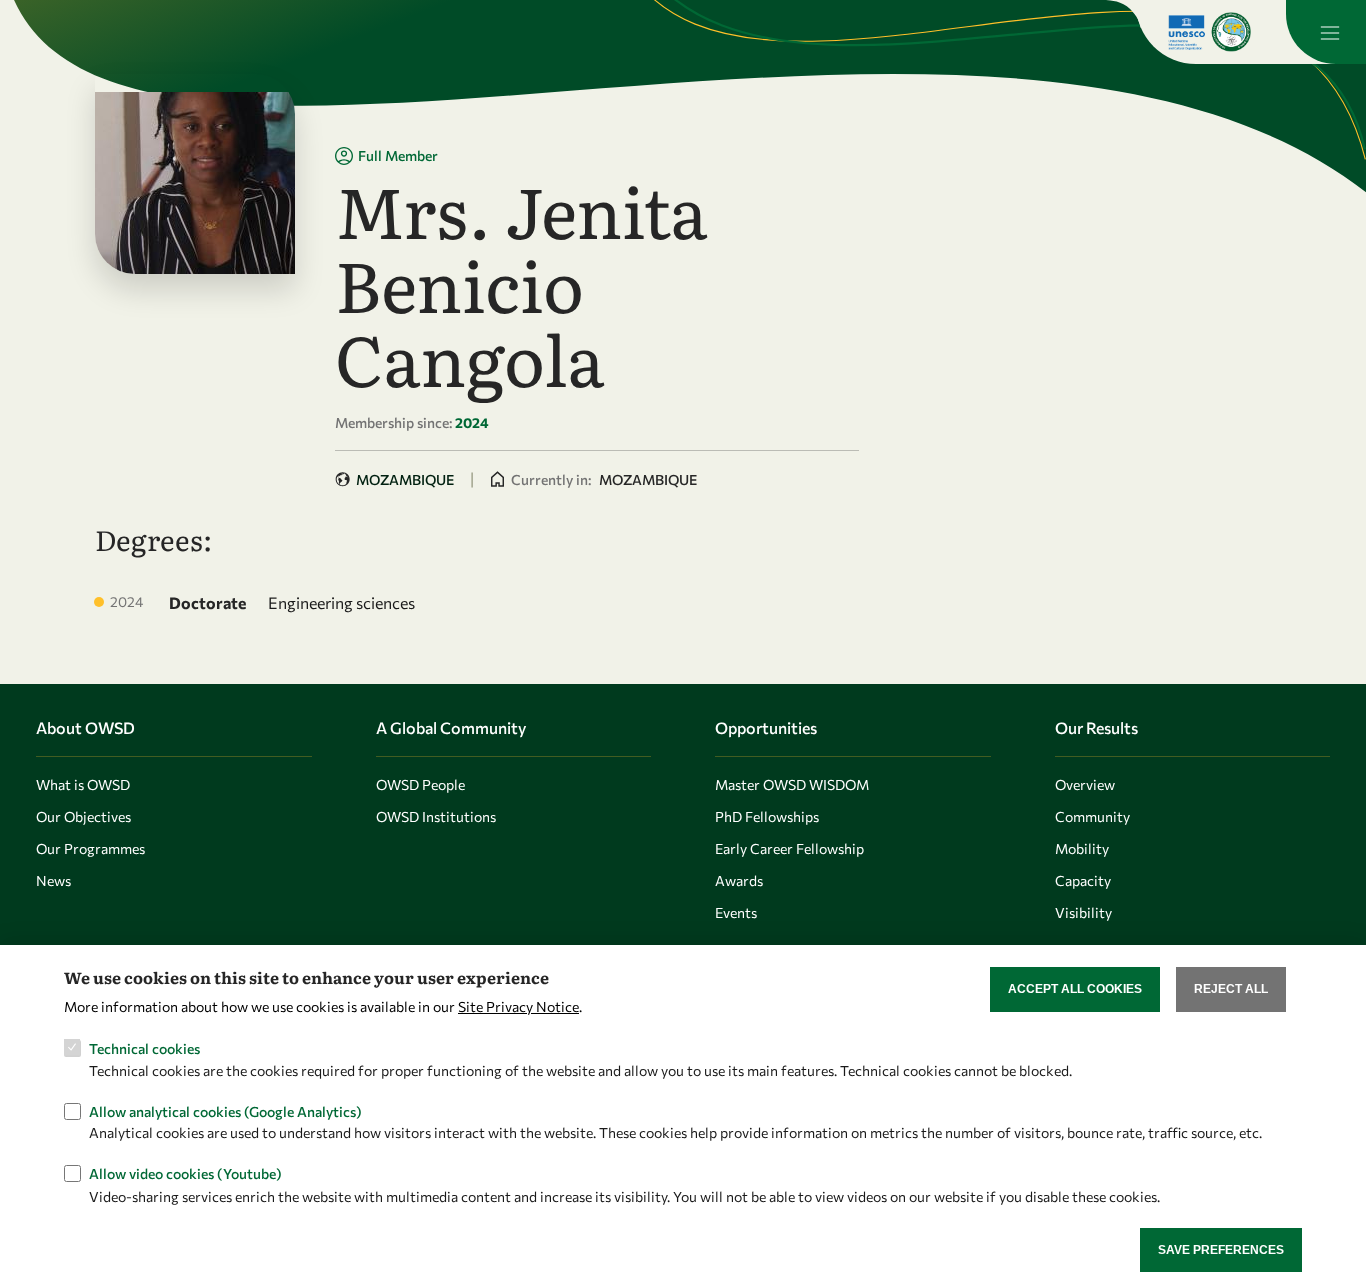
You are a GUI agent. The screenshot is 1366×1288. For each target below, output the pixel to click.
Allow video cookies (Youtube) (185, 1173)
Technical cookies (144, 1047)
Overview (1085, 784)
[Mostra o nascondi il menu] (1326, 32)
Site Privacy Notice (518, 1005)
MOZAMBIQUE (405, 479)
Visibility (1083, 912)
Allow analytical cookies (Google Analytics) (225, 1110)
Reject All (1231, 989)
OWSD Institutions (436, 816)
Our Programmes (90, 848)
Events (736, 912)
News (53, 880)
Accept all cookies (1075, 989)
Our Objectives (83, 816)
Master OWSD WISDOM (792, 784)
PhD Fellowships (767, 816)
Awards (739, 880)
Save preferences (1221, 1249)
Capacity (1083, 880)
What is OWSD (83, 784)
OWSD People (420, 784)
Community (1092, 816)
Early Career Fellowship (789, 848)
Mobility (1082, 848)
